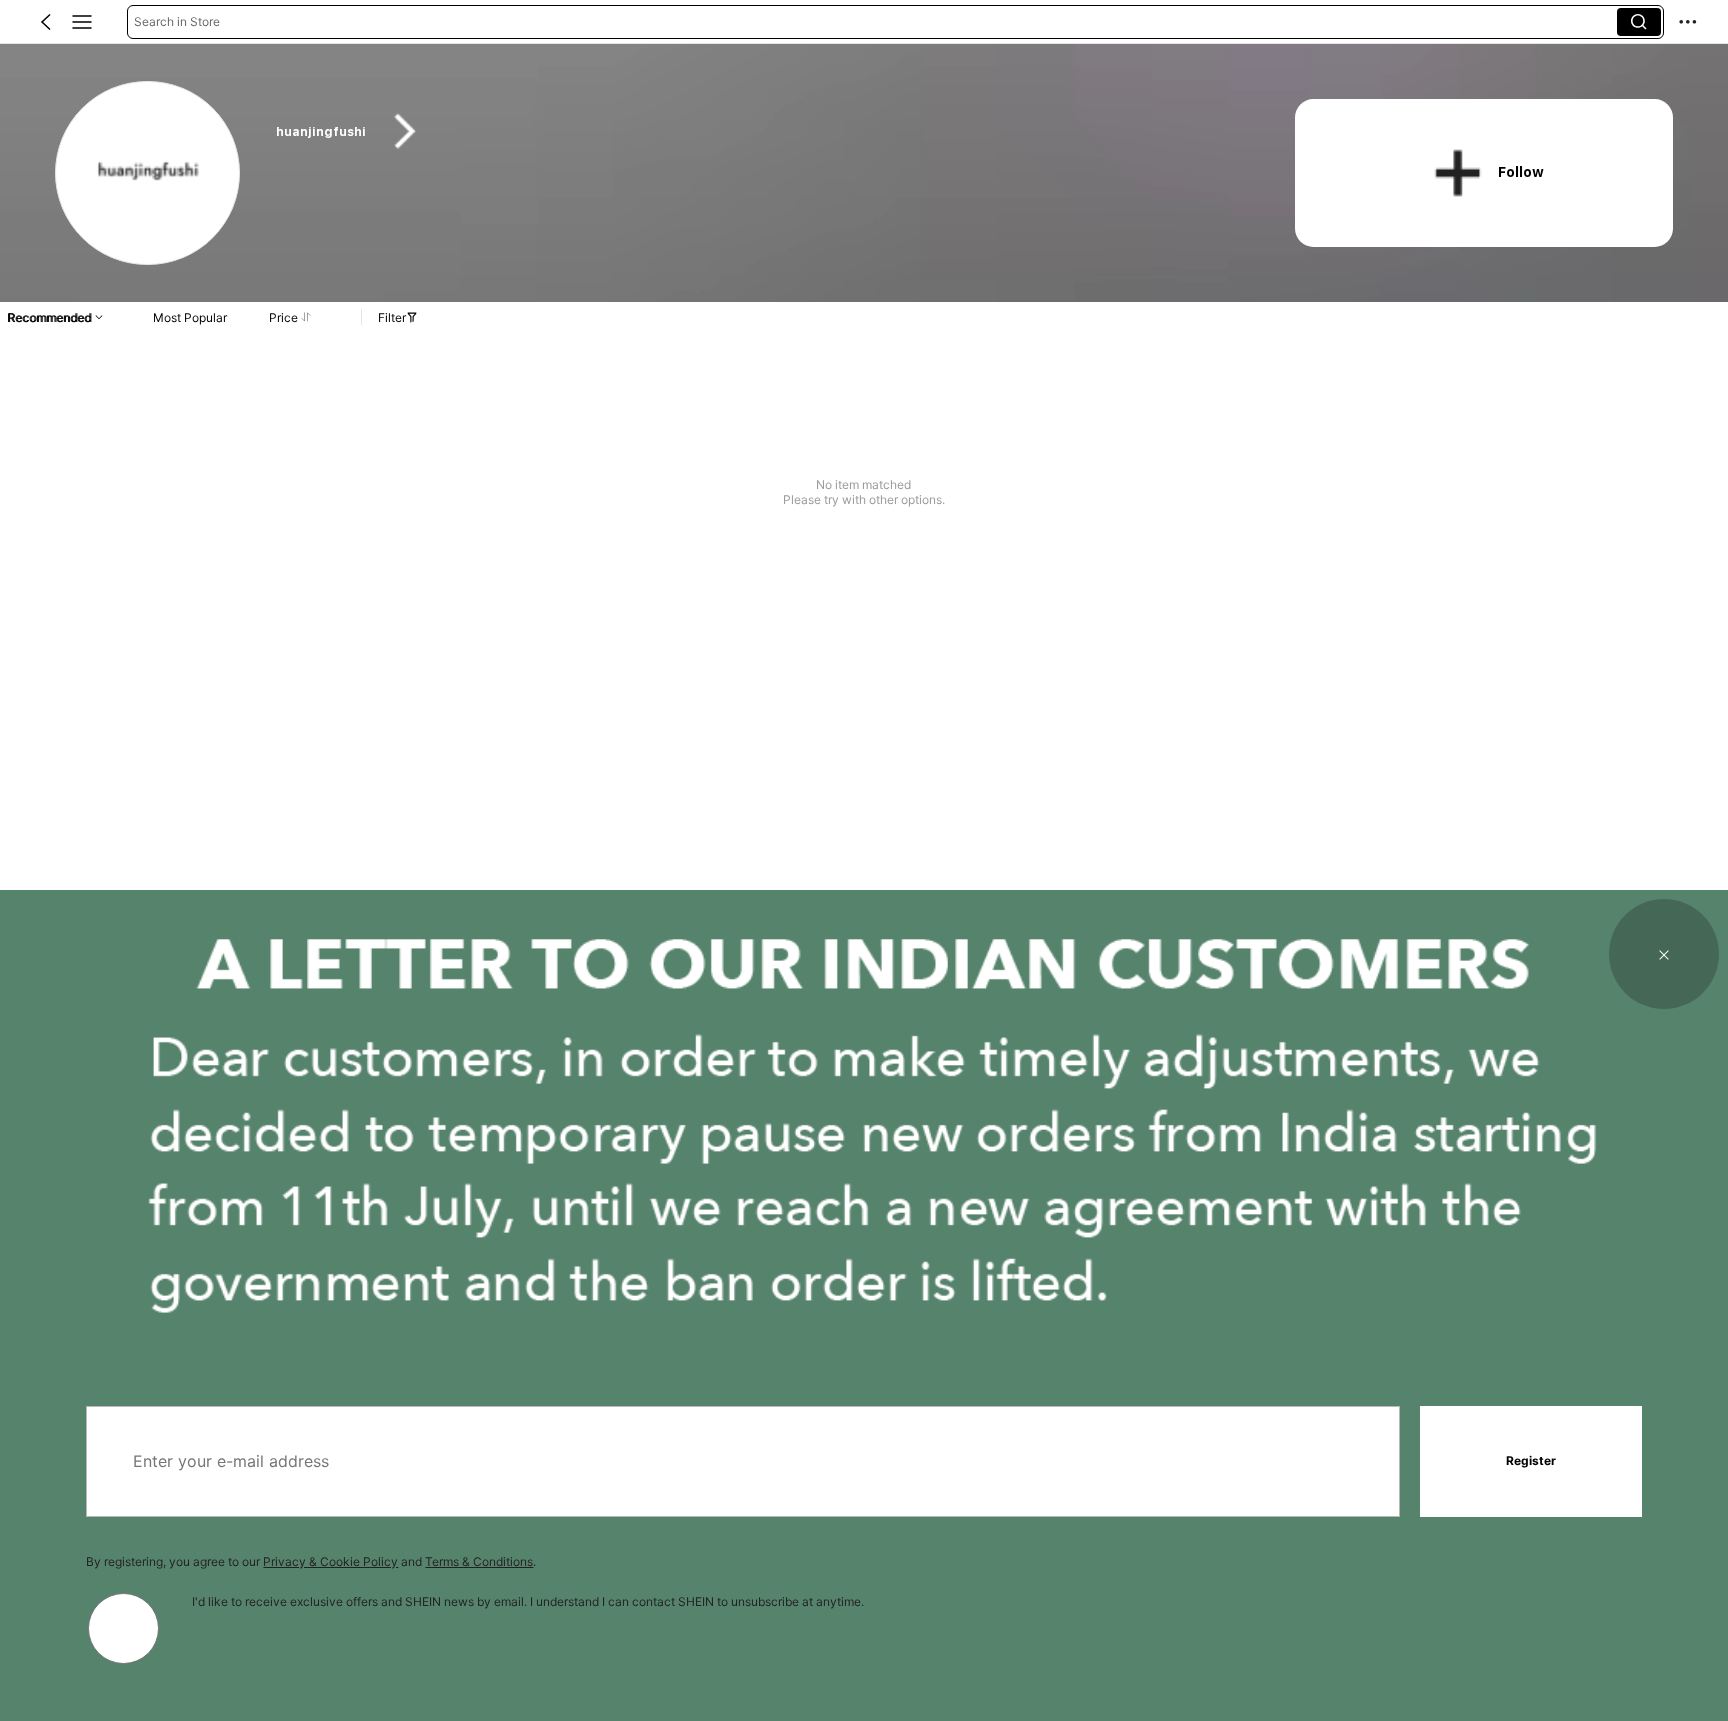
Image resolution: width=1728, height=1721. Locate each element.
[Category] (82, 22)
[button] (46, 22)
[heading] (757, 131)
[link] (148, 174)
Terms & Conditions (479, 1561)
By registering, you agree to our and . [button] (311, 1561)
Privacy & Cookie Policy (330, 1561)
